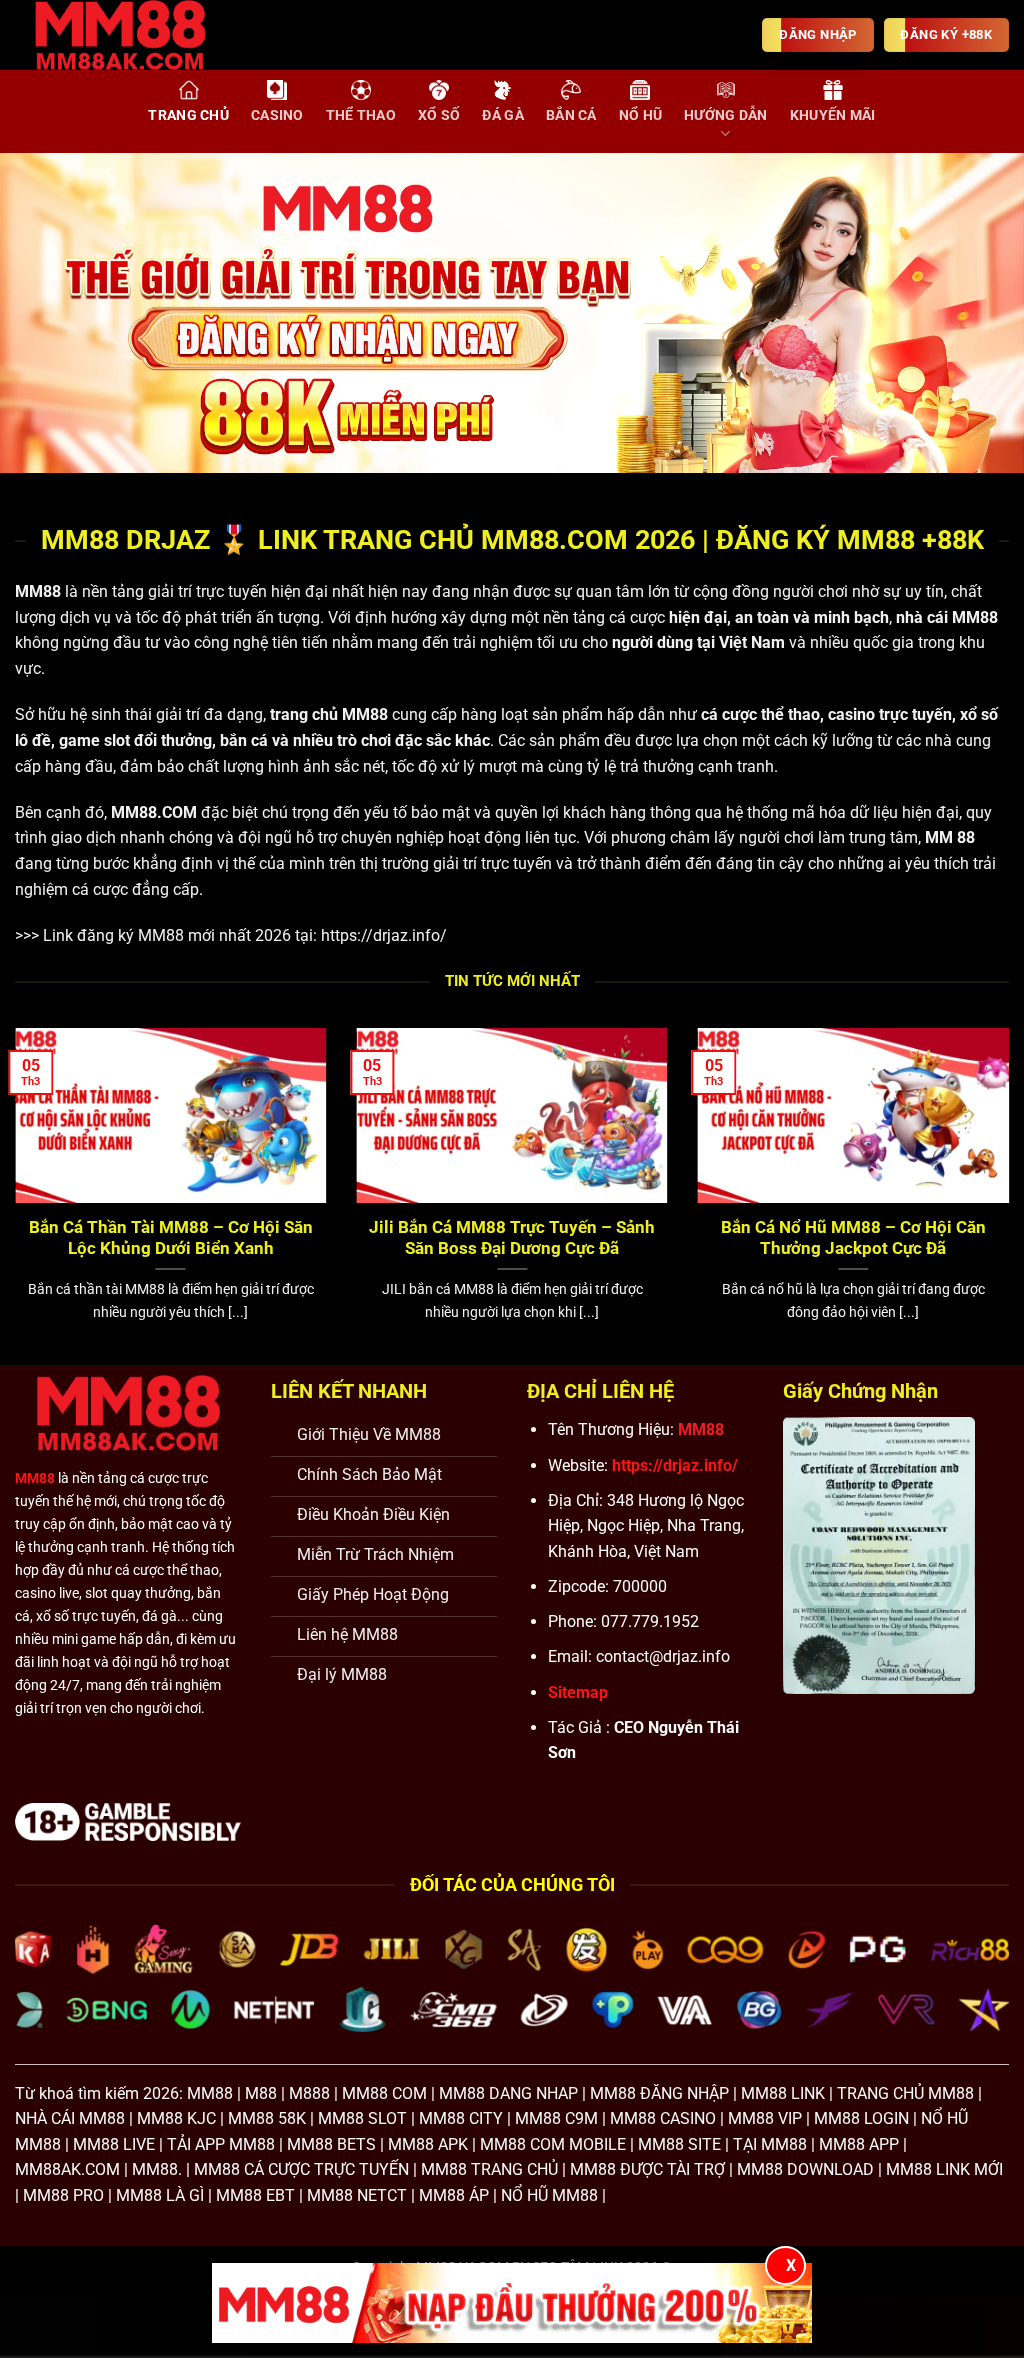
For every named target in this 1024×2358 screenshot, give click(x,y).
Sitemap (578, 1692)
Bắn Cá (571, 115)
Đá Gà (502, 115)
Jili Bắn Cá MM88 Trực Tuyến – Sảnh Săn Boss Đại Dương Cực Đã (512, 1238)
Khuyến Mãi (833, 115)
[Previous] (46, 313)
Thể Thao (361, 115)
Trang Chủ (188, 115)
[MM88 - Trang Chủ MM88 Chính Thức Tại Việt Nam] (135, 35)
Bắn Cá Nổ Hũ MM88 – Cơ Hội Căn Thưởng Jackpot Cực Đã (853, 1238)
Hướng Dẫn (726, 115)
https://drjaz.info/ (384, 935)
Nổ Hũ (640, 115)
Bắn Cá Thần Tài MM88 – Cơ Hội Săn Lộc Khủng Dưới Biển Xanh (171, 1238)
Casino (277, 115)
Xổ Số (439, 115)
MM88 (38, 591)
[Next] (978, 313)
